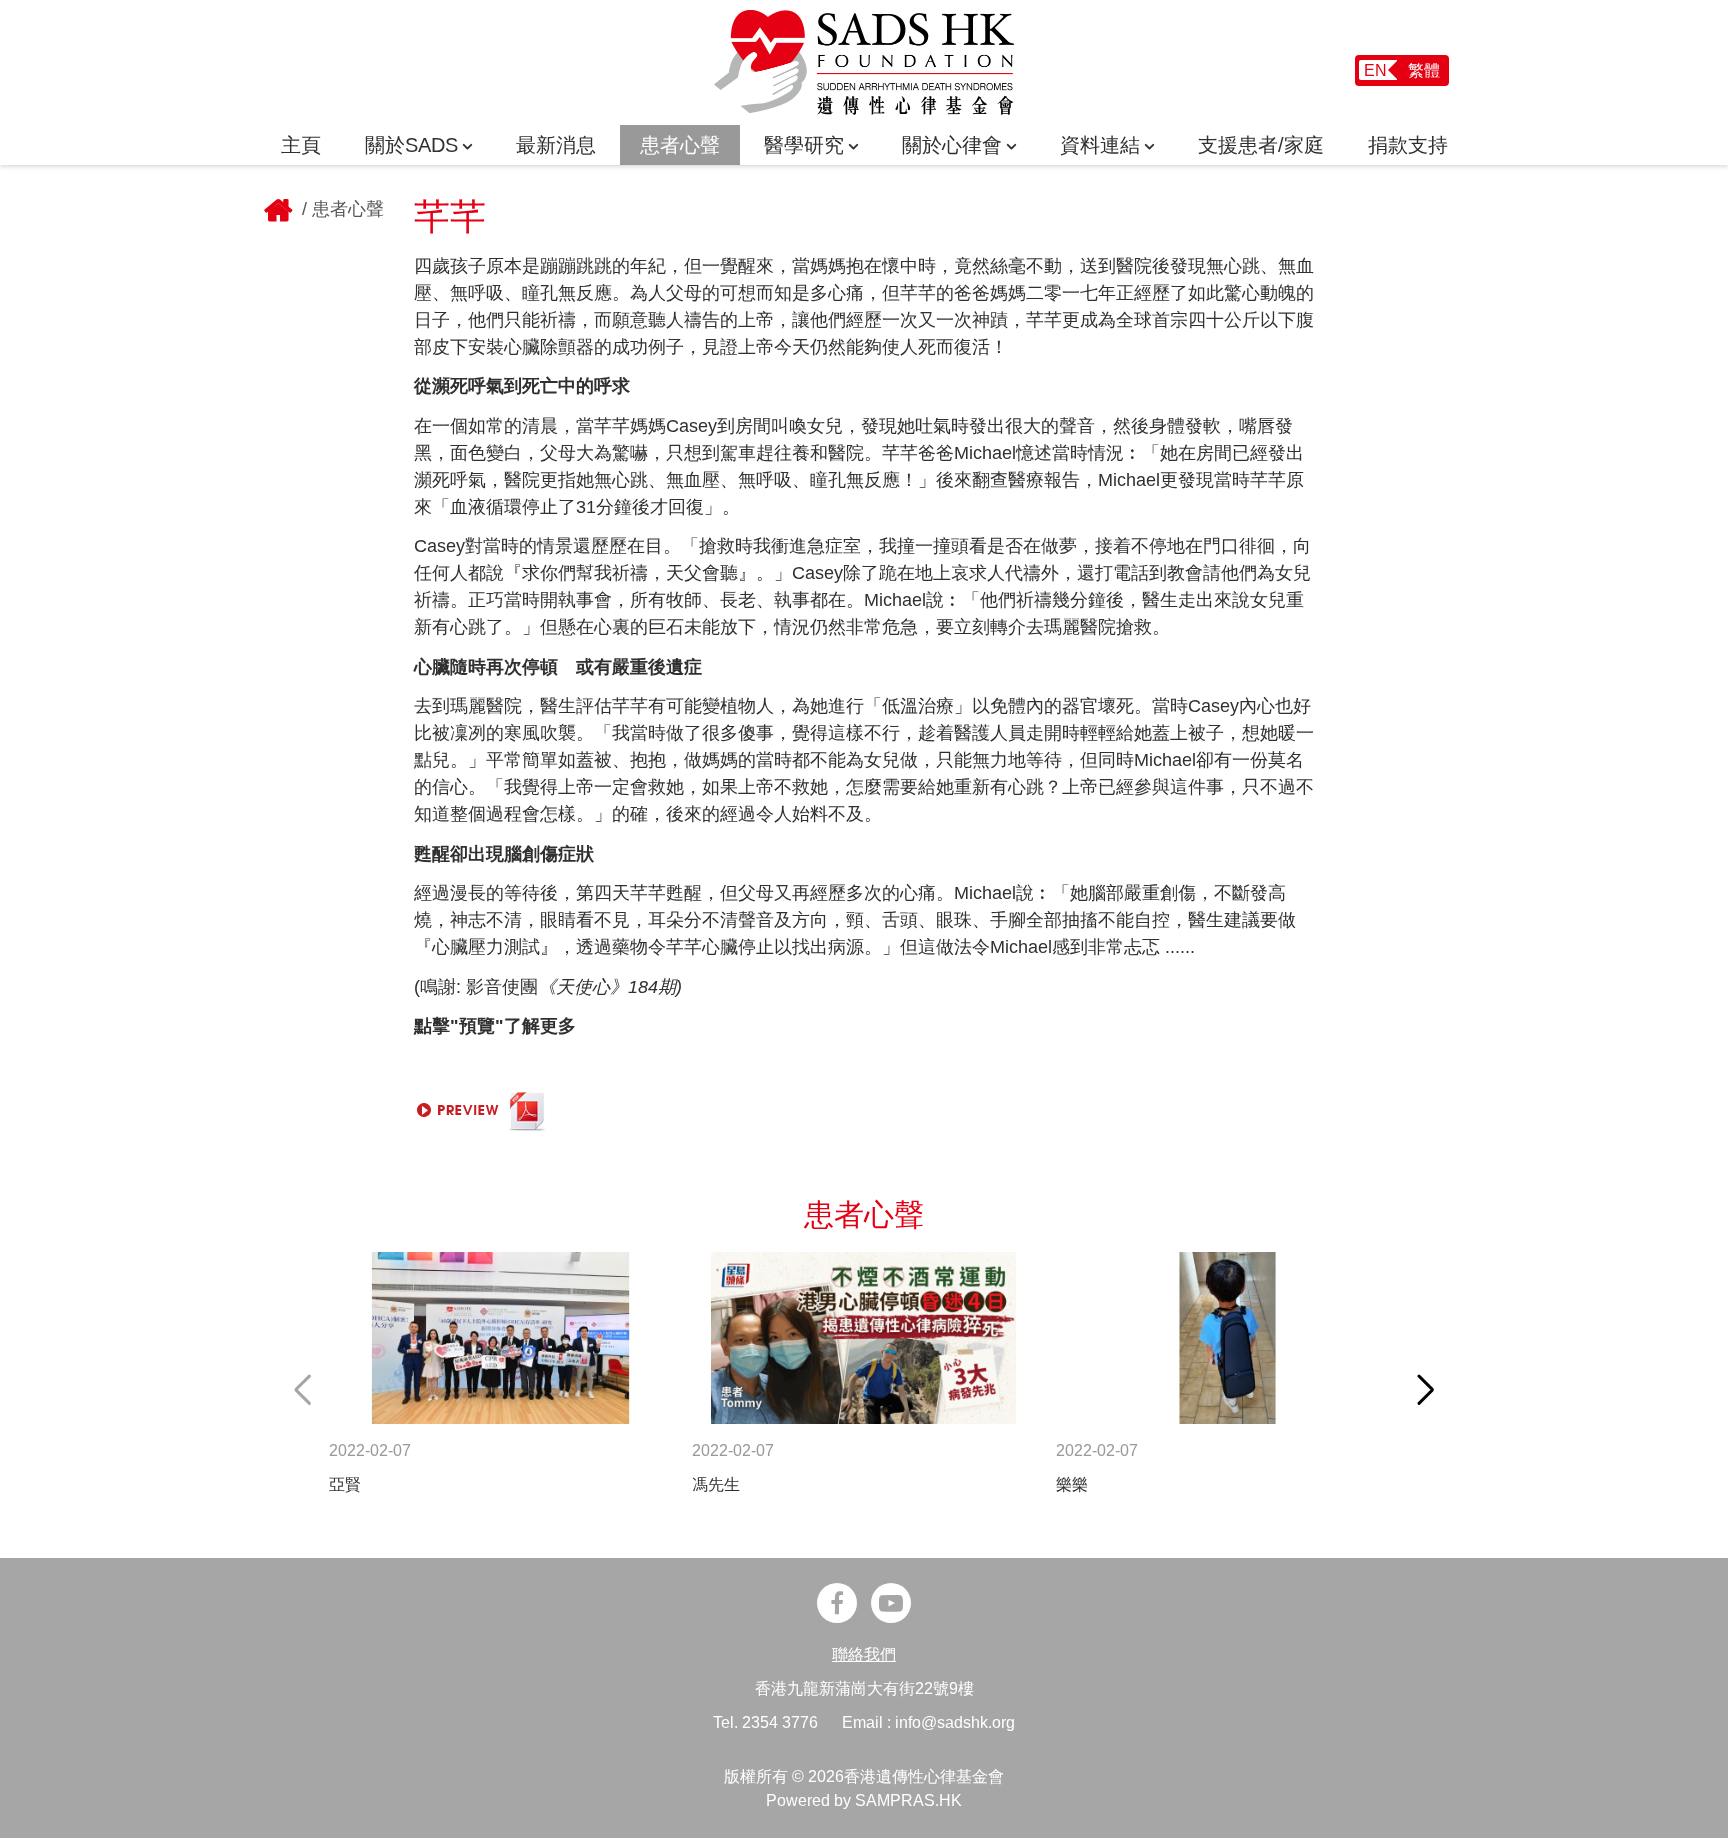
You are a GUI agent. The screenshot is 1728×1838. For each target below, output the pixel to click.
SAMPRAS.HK (908, 1800)
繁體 (1424, 70)
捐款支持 (1408, 145)
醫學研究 (804, 145)
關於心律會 (952, 145)
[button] (1425, 1390)
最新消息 (556, 145)
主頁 (301, 145)
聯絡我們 (864, 1654)
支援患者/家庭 (1261, 145)
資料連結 (1100, 145)
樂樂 (1072, 1484)
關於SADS (411, 145)
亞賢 (345, 1484)
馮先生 (716, 1484)
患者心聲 (680, 145)
